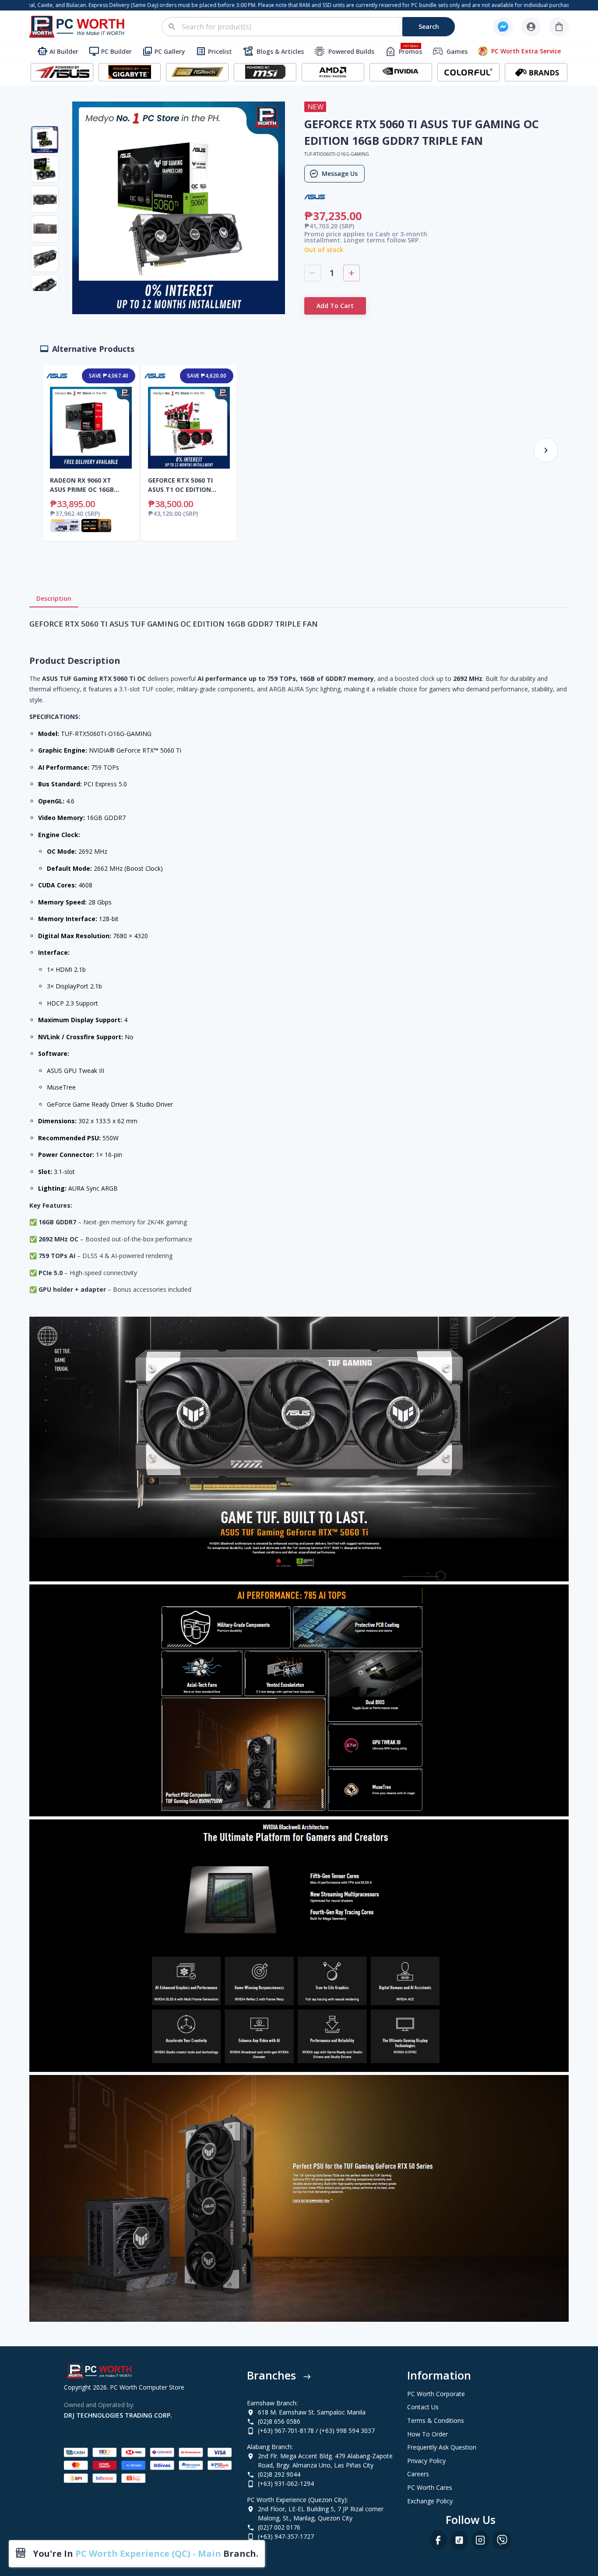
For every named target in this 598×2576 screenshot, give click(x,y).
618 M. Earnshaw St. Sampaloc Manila (312, 2412)
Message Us (340, 173)
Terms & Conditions (436, 2420)
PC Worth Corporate (436, 2394)
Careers (418, 2474)
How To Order (427, 2434)
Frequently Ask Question (442, 2447)
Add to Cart (335, 306)
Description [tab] (54, 598)
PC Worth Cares (430, 2487)
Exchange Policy (430, 2501)
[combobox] (313, 27)
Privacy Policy (426, 2461)
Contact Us (423, 2407)
